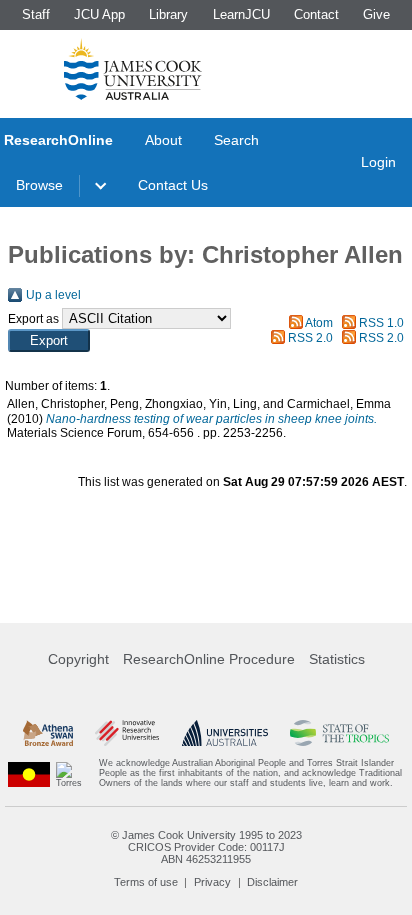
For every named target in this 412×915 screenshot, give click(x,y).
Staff (36, 14)
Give (376, 14)
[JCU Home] (133, 69)
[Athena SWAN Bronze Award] (48, 733)
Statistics (337, 659)
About (163, 140)
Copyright (78, 659)
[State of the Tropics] (339, 733)
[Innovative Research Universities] (127, 733)
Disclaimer (272, 882)
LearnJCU (241, 14)
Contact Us (173, 185)
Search (236, 140)
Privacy (212, 882)
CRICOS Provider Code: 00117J (206, 847)
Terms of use (146, 882)
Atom (319, 323)
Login (378, 162)
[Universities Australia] (225, 733)
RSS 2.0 (310, 338)
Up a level (53, 295)
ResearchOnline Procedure (209, 659)
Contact (316, 14)
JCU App (99, 14)
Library (168, 14)
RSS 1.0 (381, 323)
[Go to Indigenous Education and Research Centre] (29, 773)
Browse (39, 185)
